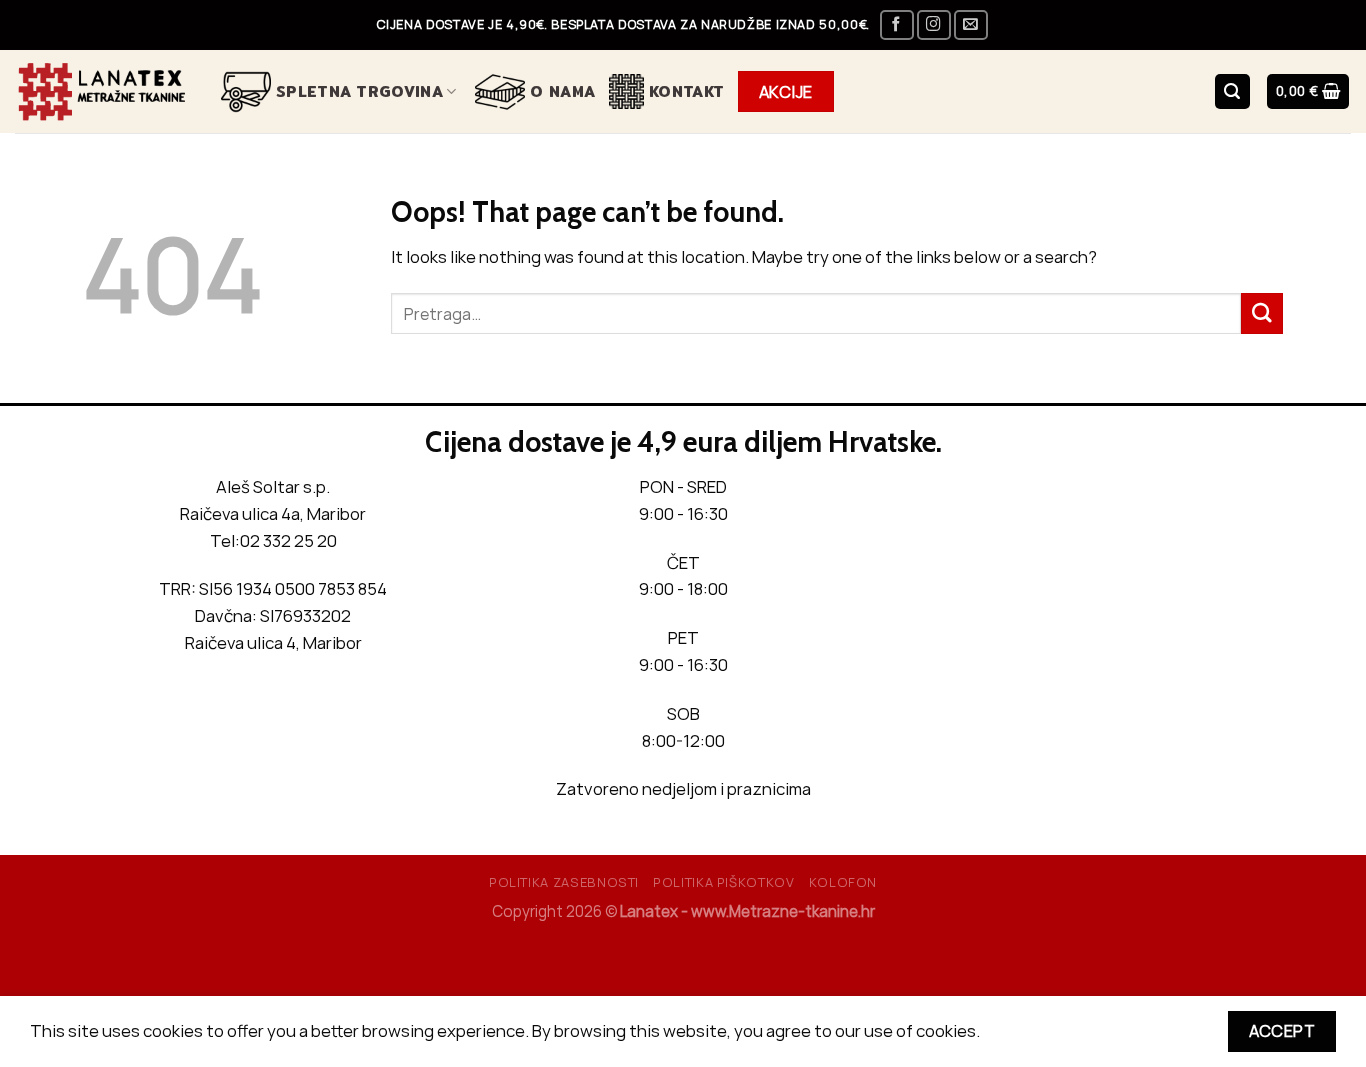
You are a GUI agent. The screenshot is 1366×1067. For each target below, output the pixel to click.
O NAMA (562, 91)
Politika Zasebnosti (564, 882)
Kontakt (686, 91)
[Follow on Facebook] (897, 25)
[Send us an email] (971, 25)
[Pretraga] (1232, 91)
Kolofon (843, 882)
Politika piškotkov (724, 882)
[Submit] (1262, 313)
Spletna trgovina (359, 91)
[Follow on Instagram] (934, 25)
